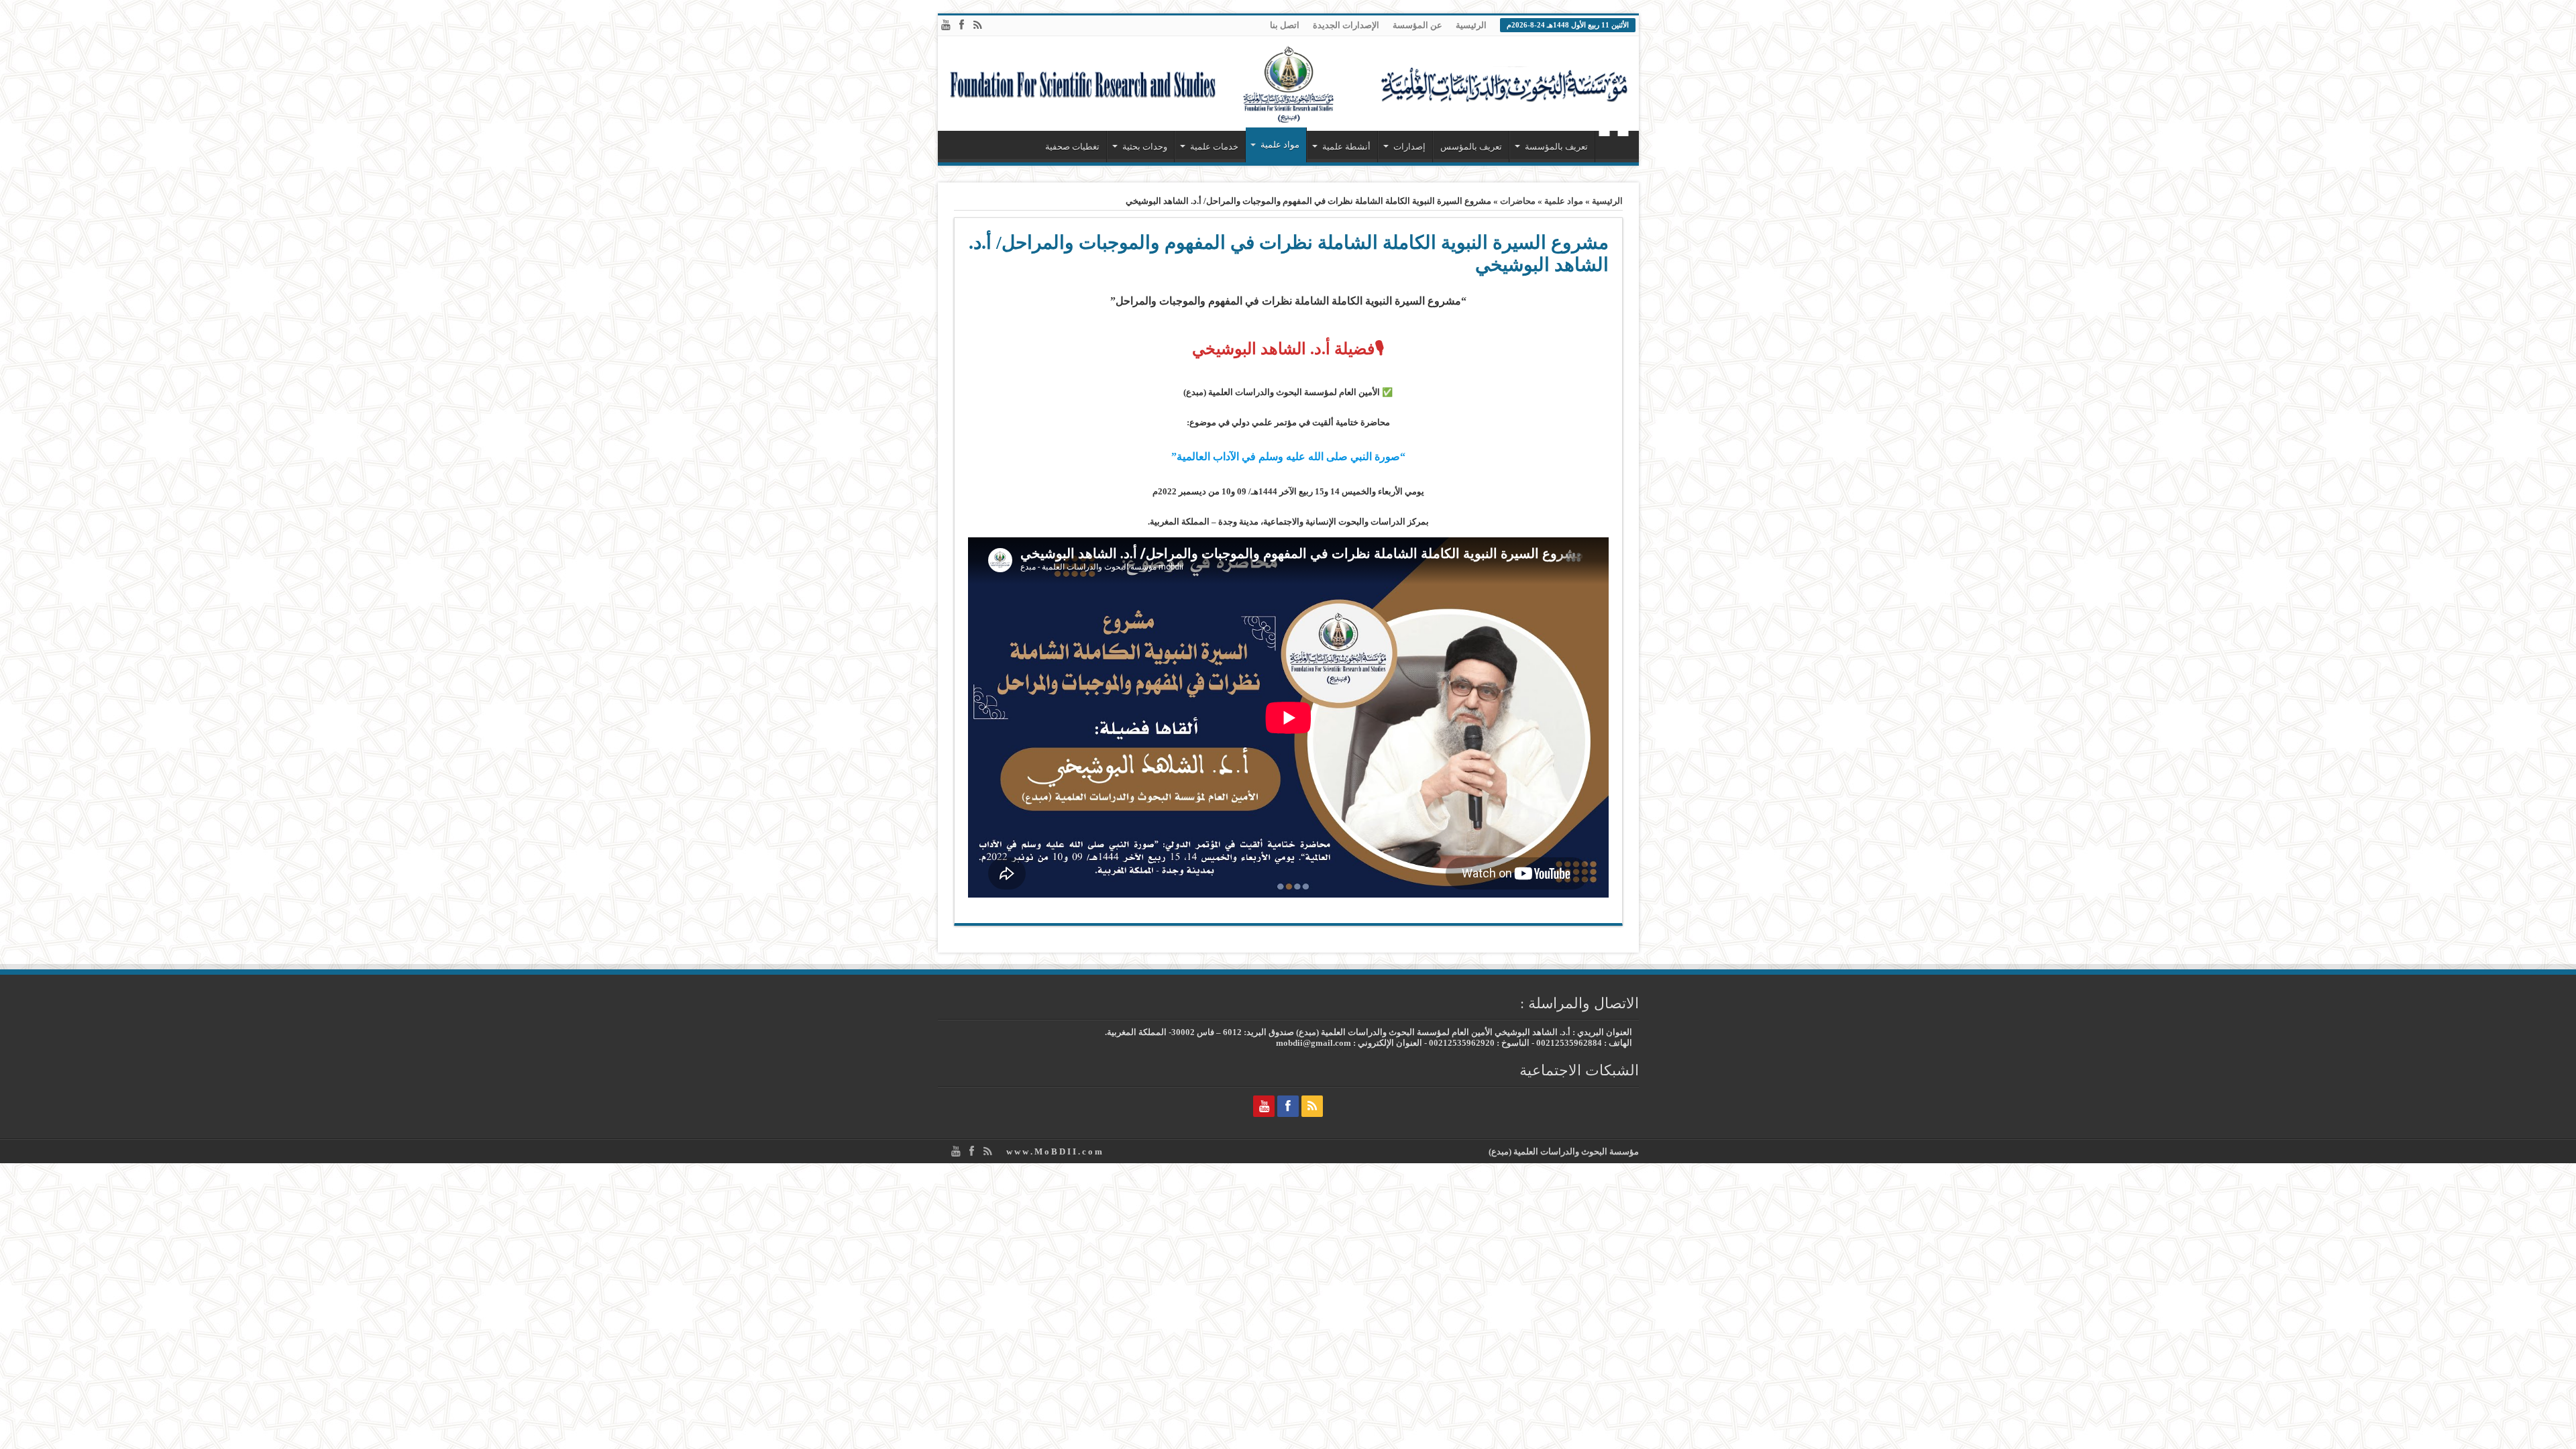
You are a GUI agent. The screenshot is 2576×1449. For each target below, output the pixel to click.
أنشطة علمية (1346, 147)
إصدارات (1409, 147)
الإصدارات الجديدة (1346, 25)
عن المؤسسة (1417, 25)
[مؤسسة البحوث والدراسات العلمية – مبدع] (1288, 84)
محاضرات (1518, 201)
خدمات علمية (1214, 147)
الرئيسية (1471, 25)
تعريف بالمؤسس (1471, 147)
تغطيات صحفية (1072, 147)
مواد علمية (1280, 145)
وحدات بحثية (1145, 147)
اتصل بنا (1285, 25)
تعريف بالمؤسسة (1556, 147)
